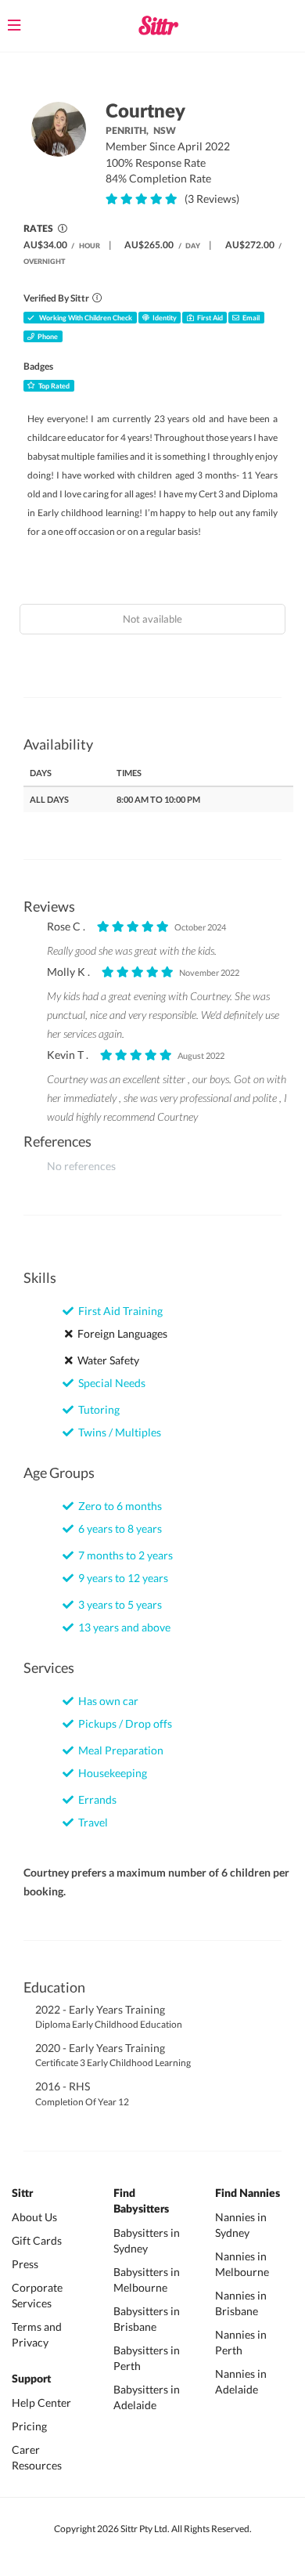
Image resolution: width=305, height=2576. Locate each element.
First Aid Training (118, 1311)
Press (25, 2264)
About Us (34, 2217)
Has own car (106, 1701)
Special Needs (109, 1383)
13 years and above (122, 1627)
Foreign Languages (120, 1333)
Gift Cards (37, 2240)
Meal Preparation (118, 1750)
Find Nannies (248, 2194)
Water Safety (106, 1360)
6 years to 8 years (118, 1528)
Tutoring (97, 1409)
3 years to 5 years (118, 1604)
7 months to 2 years (123, 1555)
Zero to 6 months (118, 1506)
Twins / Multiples (117, 1432)
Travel (91, 1822)
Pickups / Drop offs (123, 1723)
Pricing (29, 2426)
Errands (95, 1799)
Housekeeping (110, 1773)
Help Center (41, 2403)
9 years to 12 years (121, 1578)
